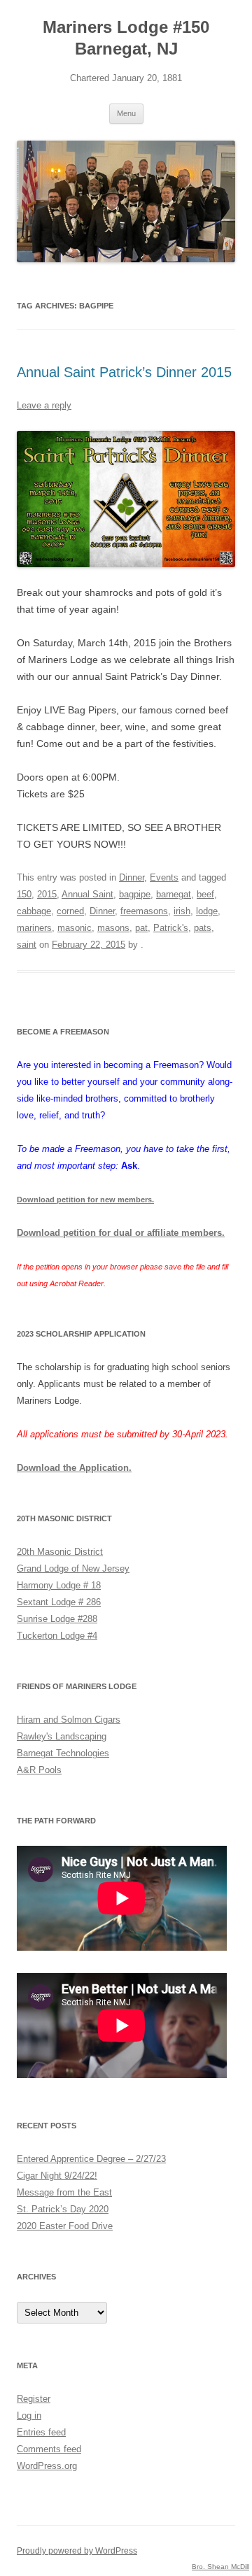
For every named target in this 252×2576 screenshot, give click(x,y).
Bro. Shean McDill (220, 2567)
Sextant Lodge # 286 (59, 1602)
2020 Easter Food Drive (65, 2226)
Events (164, 877)
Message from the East (64, 2192)
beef (205, 894)
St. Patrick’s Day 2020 (63, 2209)
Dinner (132, 877)
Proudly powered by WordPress (77, 2551)
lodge (207, 911)
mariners (34, 928)
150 (24, 894)
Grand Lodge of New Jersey (73, 1568)
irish (182, 911)
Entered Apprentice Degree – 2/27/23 (91, 2159)
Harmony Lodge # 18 (59, 1585)
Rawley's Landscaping (62, 1736)
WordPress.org (47, 2466)
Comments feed (49, 2449)
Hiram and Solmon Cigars (69, 1720)
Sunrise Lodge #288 (57, 1619)
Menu (126, 113)
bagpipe (135, 894)
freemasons (144, 911)
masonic (75, 928)
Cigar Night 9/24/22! (57, 2176)
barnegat (174, 894)
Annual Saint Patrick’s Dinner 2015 (124, 372)
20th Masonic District (60, 1552)
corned (70, 911)
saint (27, 945)
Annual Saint (87, 894)
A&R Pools (39, 1770)
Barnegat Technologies (63, 1753)
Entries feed (41, 2432)
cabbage (34, 911)
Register (34, 2399)
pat (141, 928)
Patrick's (171, 928)
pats (203, 928)
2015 (47, 894)
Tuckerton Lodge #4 (57, 1636)
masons (113, 928)
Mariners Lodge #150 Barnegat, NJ (126, 38)
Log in (29, 2415)
